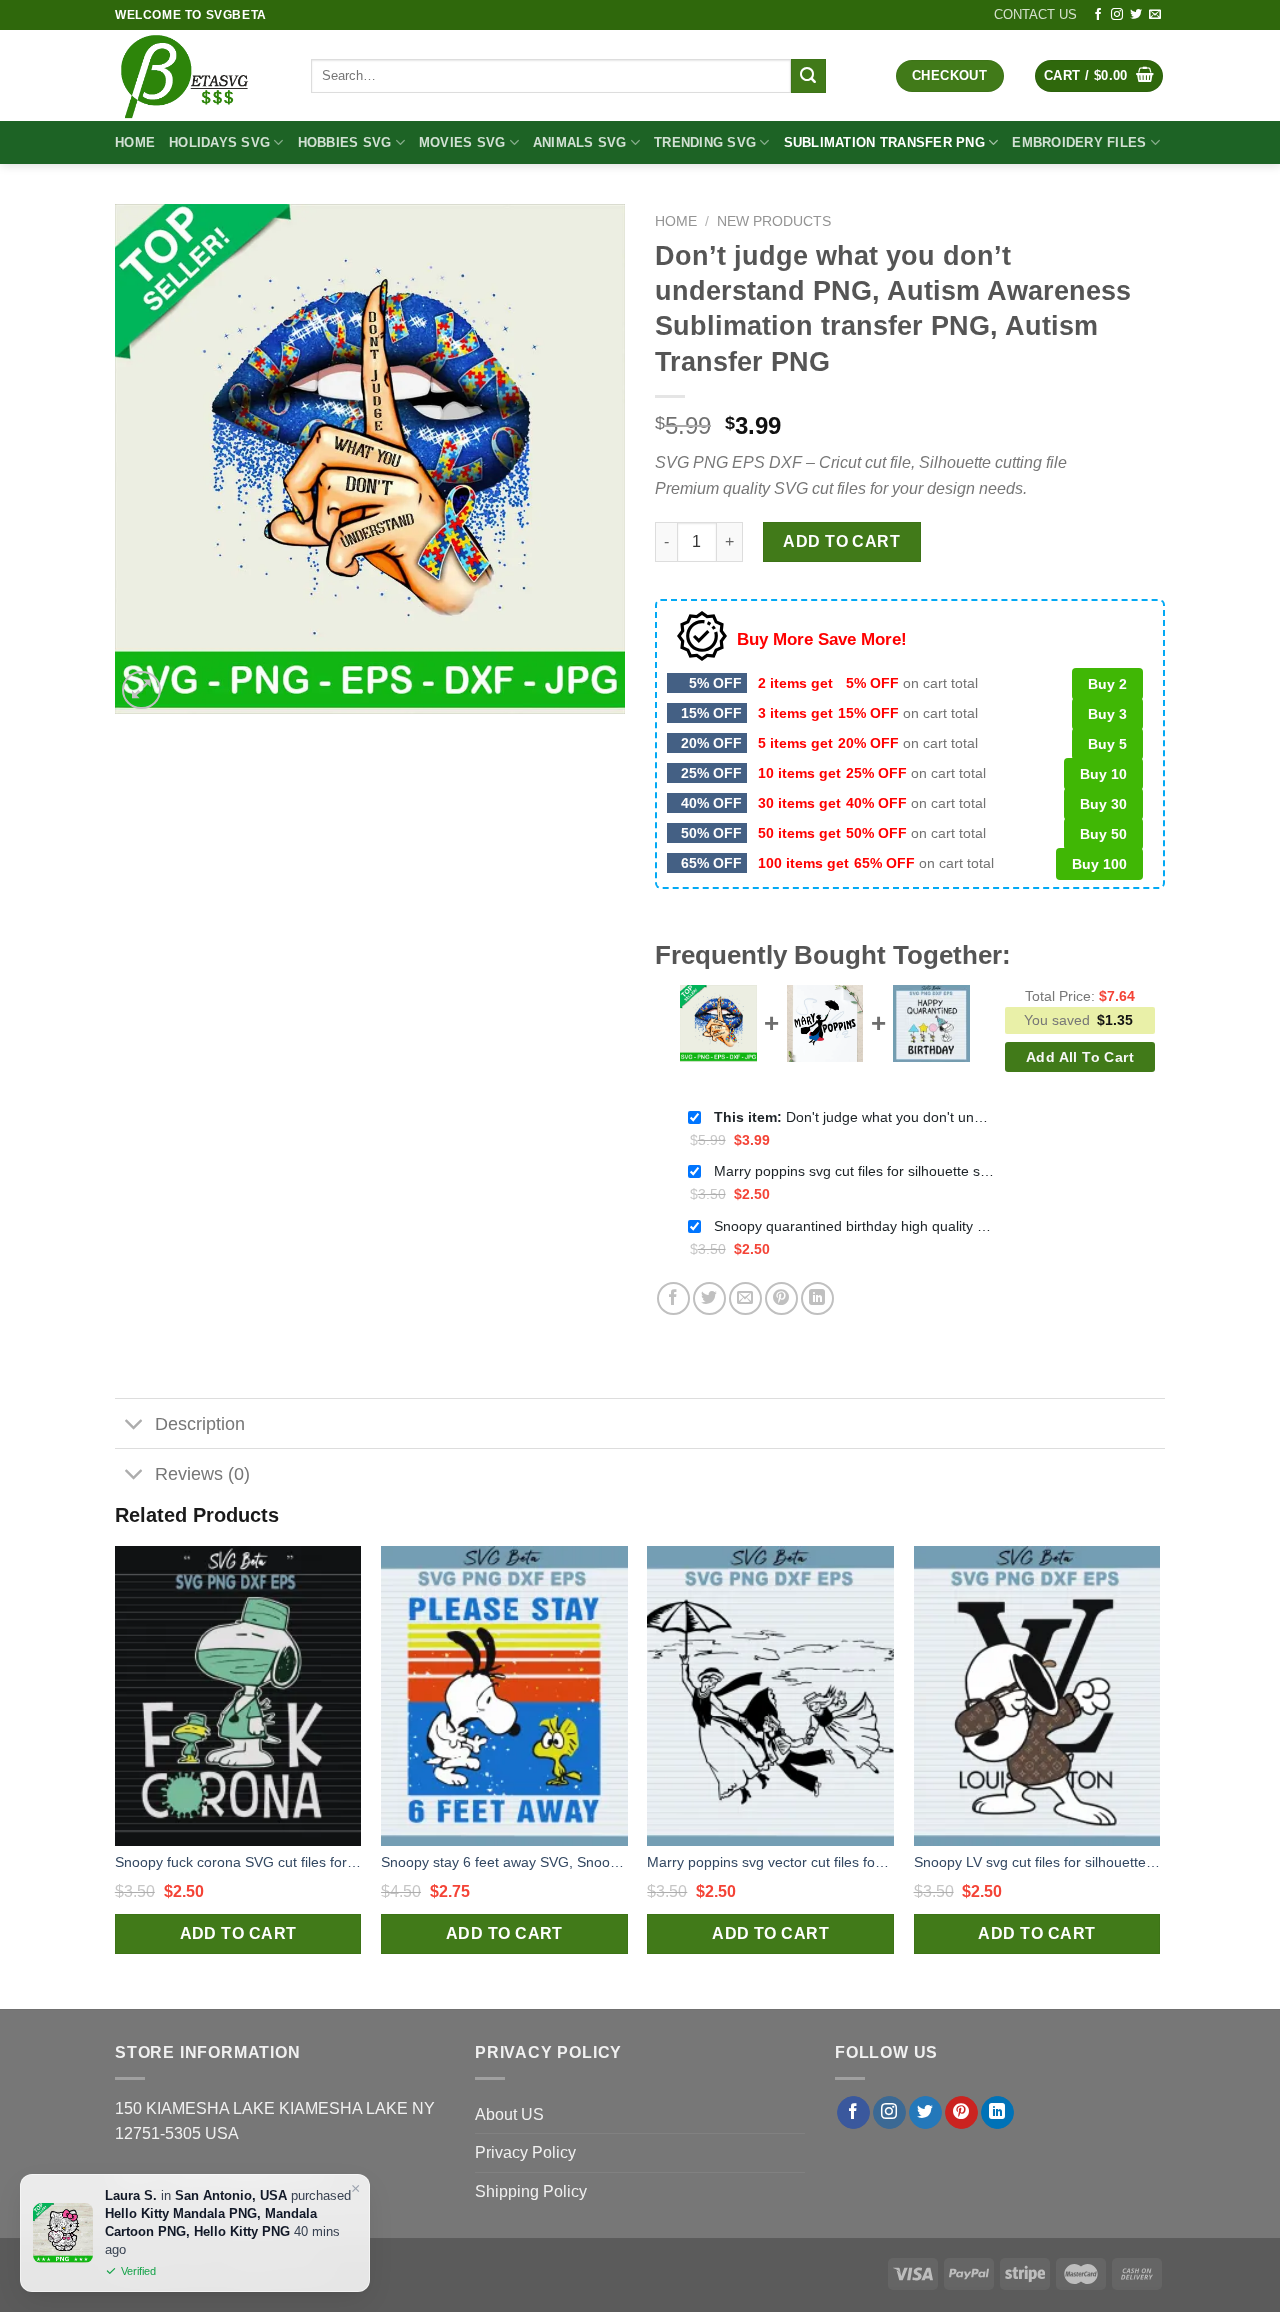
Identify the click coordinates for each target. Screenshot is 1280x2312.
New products (774, 221)
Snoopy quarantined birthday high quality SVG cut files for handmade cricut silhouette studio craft (854, 1226)
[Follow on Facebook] (1098, 15)
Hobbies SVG (345, 142)
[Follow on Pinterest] (961, 2113)
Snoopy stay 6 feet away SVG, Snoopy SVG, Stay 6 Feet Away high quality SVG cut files (504, 1862)
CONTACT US (1035, 14)
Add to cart (841, 541)
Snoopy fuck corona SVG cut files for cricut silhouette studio (238, 1862)
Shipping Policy (531, 2191)
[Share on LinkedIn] (817, 1298)
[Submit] (808, 76)
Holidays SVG (219, 142)
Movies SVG (462, 142)
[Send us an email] (1155, 15)
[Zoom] (141, 690)
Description (200, 1424)
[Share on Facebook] (673, 1298)
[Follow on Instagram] (1117, 15)
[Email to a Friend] (745, 1298)
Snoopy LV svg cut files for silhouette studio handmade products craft (1037, 1862)
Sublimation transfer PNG (884, 142)
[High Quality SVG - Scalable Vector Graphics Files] (198, 75)
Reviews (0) (202, 1474)
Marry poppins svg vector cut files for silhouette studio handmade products (770, 1862)
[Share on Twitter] (709, 1298)
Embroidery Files (1079, 142)
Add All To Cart (1080, 1057)
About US (509, 2114)
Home (135, 142)
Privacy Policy (525, 2152)
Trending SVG (705, 142)
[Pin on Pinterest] (781, 1298)
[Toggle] (134, 1425)
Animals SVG (580, 142)
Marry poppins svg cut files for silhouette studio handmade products (854, 1171)
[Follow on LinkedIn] (997, 2113)
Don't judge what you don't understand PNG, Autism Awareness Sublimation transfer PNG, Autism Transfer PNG (854, 1117)
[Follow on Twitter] (1136, 15)
